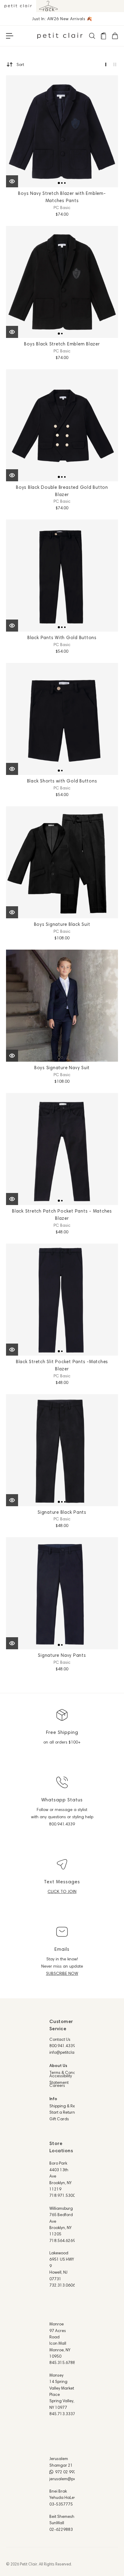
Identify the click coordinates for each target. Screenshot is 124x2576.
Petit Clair (28, 2564)
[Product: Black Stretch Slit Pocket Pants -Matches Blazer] (62, 1300)
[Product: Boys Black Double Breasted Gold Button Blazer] (62, 425)
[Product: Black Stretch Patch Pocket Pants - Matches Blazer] (62, 1149)
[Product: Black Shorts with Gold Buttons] (62, 719)
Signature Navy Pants (62, 1655)
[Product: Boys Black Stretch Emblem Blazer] (62, 282)
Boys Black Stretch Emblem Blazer (62, 344)
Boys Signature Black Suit (62, 924)
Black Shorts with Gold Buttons (62, 781)
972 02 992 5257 (71, 2472)
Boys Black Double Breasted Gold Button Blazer (62, 491)
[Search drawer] (92, 36)
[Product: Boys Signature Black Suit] (62, 862)
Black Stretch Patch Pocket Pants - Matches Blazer (62, 1215)
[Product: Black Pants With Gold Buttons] (62, 576)
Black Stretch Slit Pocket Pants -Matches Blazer (62, 1365)
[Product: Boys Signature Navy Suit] (62, 1006)
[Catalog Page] (103, 36)
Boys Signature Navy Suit (62, 1068)
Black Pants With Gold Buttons (62, 637)
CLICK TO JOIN (62, 1891)
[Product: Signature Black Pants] (62, 1450)
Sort (20, 64)
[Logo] (60, 36)
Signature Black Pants (62, 1512)
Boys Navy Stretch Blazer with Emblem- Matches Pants (62, 197)
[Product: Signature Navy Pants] (62, 1593)
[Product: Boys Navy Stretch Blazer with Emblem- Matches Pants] (62, 131)
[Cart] (115, 36)
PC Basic (62, 208)
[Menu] (10, 36)
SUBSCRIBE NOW (62, 1973)
